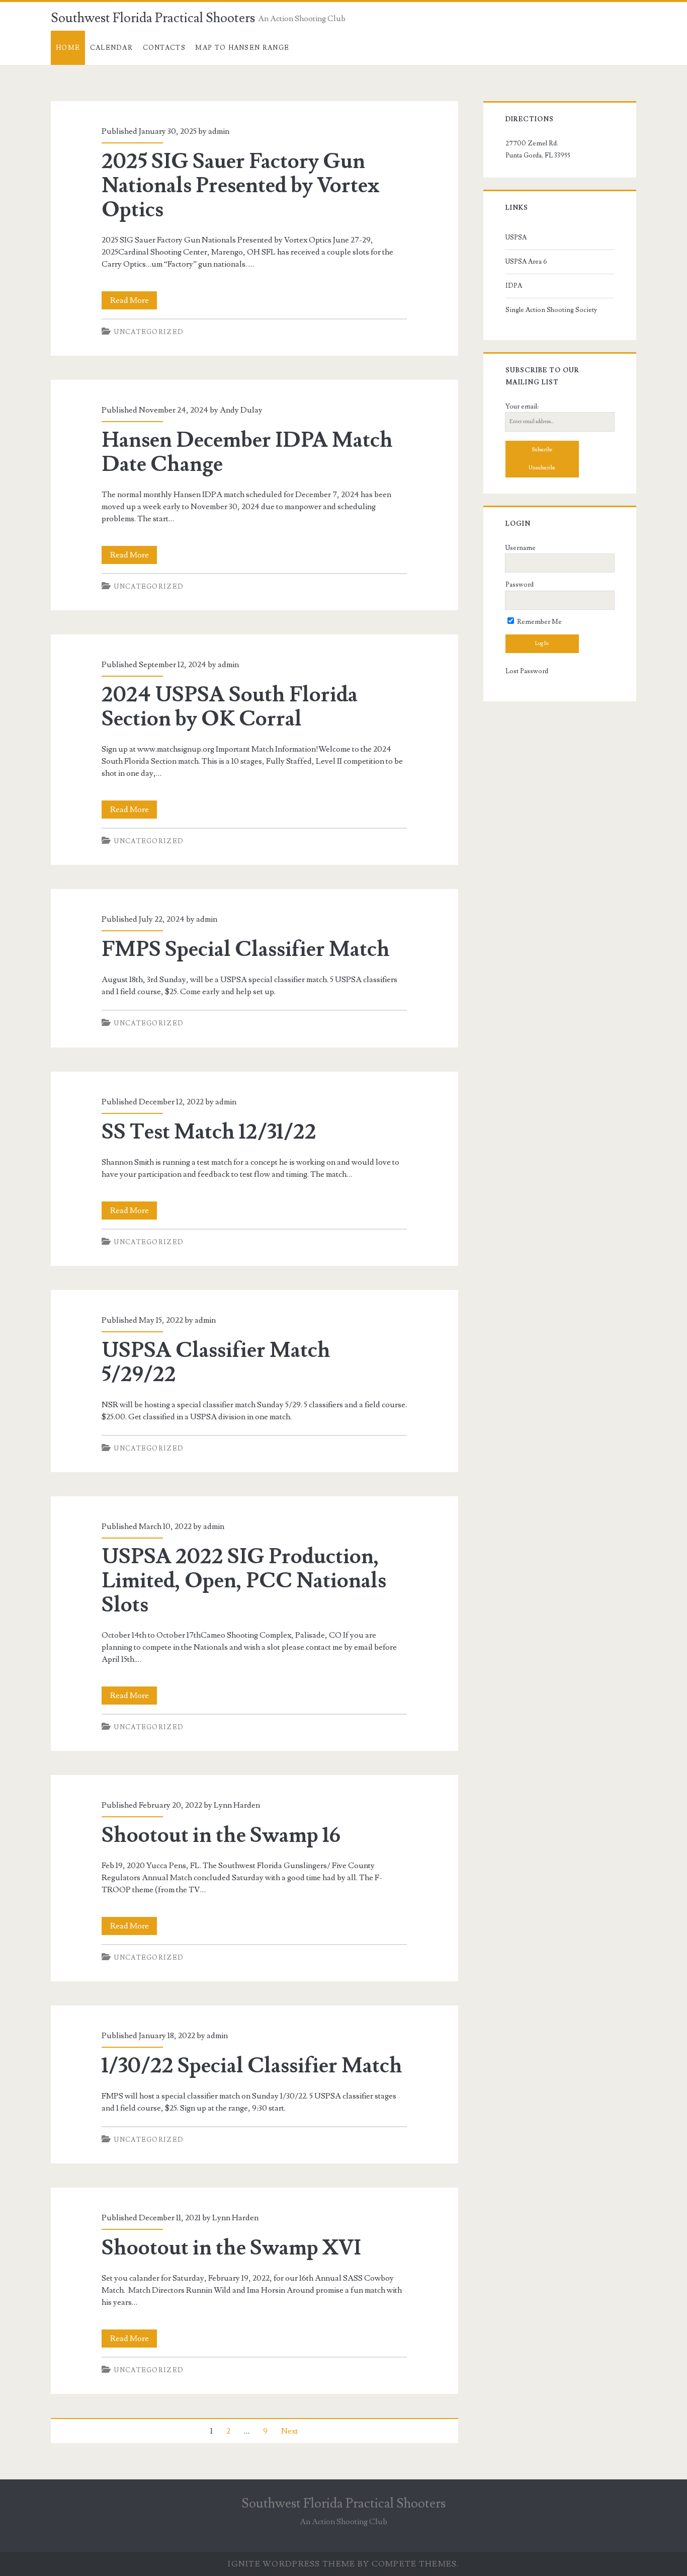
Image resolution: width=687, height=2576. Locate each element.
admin (219, 131)
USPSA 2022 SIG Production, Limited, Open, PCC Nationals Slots (244, 1581)
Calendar (111, 48)
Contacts (164, 48)
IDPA (514, 286)
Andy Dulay (241, 410)
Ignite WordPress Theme (291, 2564)
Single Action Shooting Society (551, 310)
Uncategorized (149, 332)
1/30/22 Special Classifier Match (252, 2066)
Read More (134, 302)
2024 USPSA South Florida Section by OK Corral (230, 707)
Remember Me (539, 622)
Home (68, 48)
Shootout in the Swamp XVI (231, 2248)
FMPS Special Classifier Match (246, 949)
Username (521, 548)
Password (520, 585)
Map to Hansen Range (242, 48)
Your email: (522, 407)
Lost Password (527, 671)
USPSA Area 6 (526, 262)
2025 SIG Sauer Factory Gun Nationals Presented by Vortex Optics (241, 186)
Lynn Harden (237, 1805)
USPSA (516, 237)
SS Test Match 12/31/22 (209, 1132)
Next (290, 2431)
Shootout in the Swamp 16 (221, 1835)
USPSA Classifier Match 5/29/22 (216, 1362)
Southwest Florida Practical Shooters (153, 18)
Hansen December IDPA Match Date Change (247, 452)
